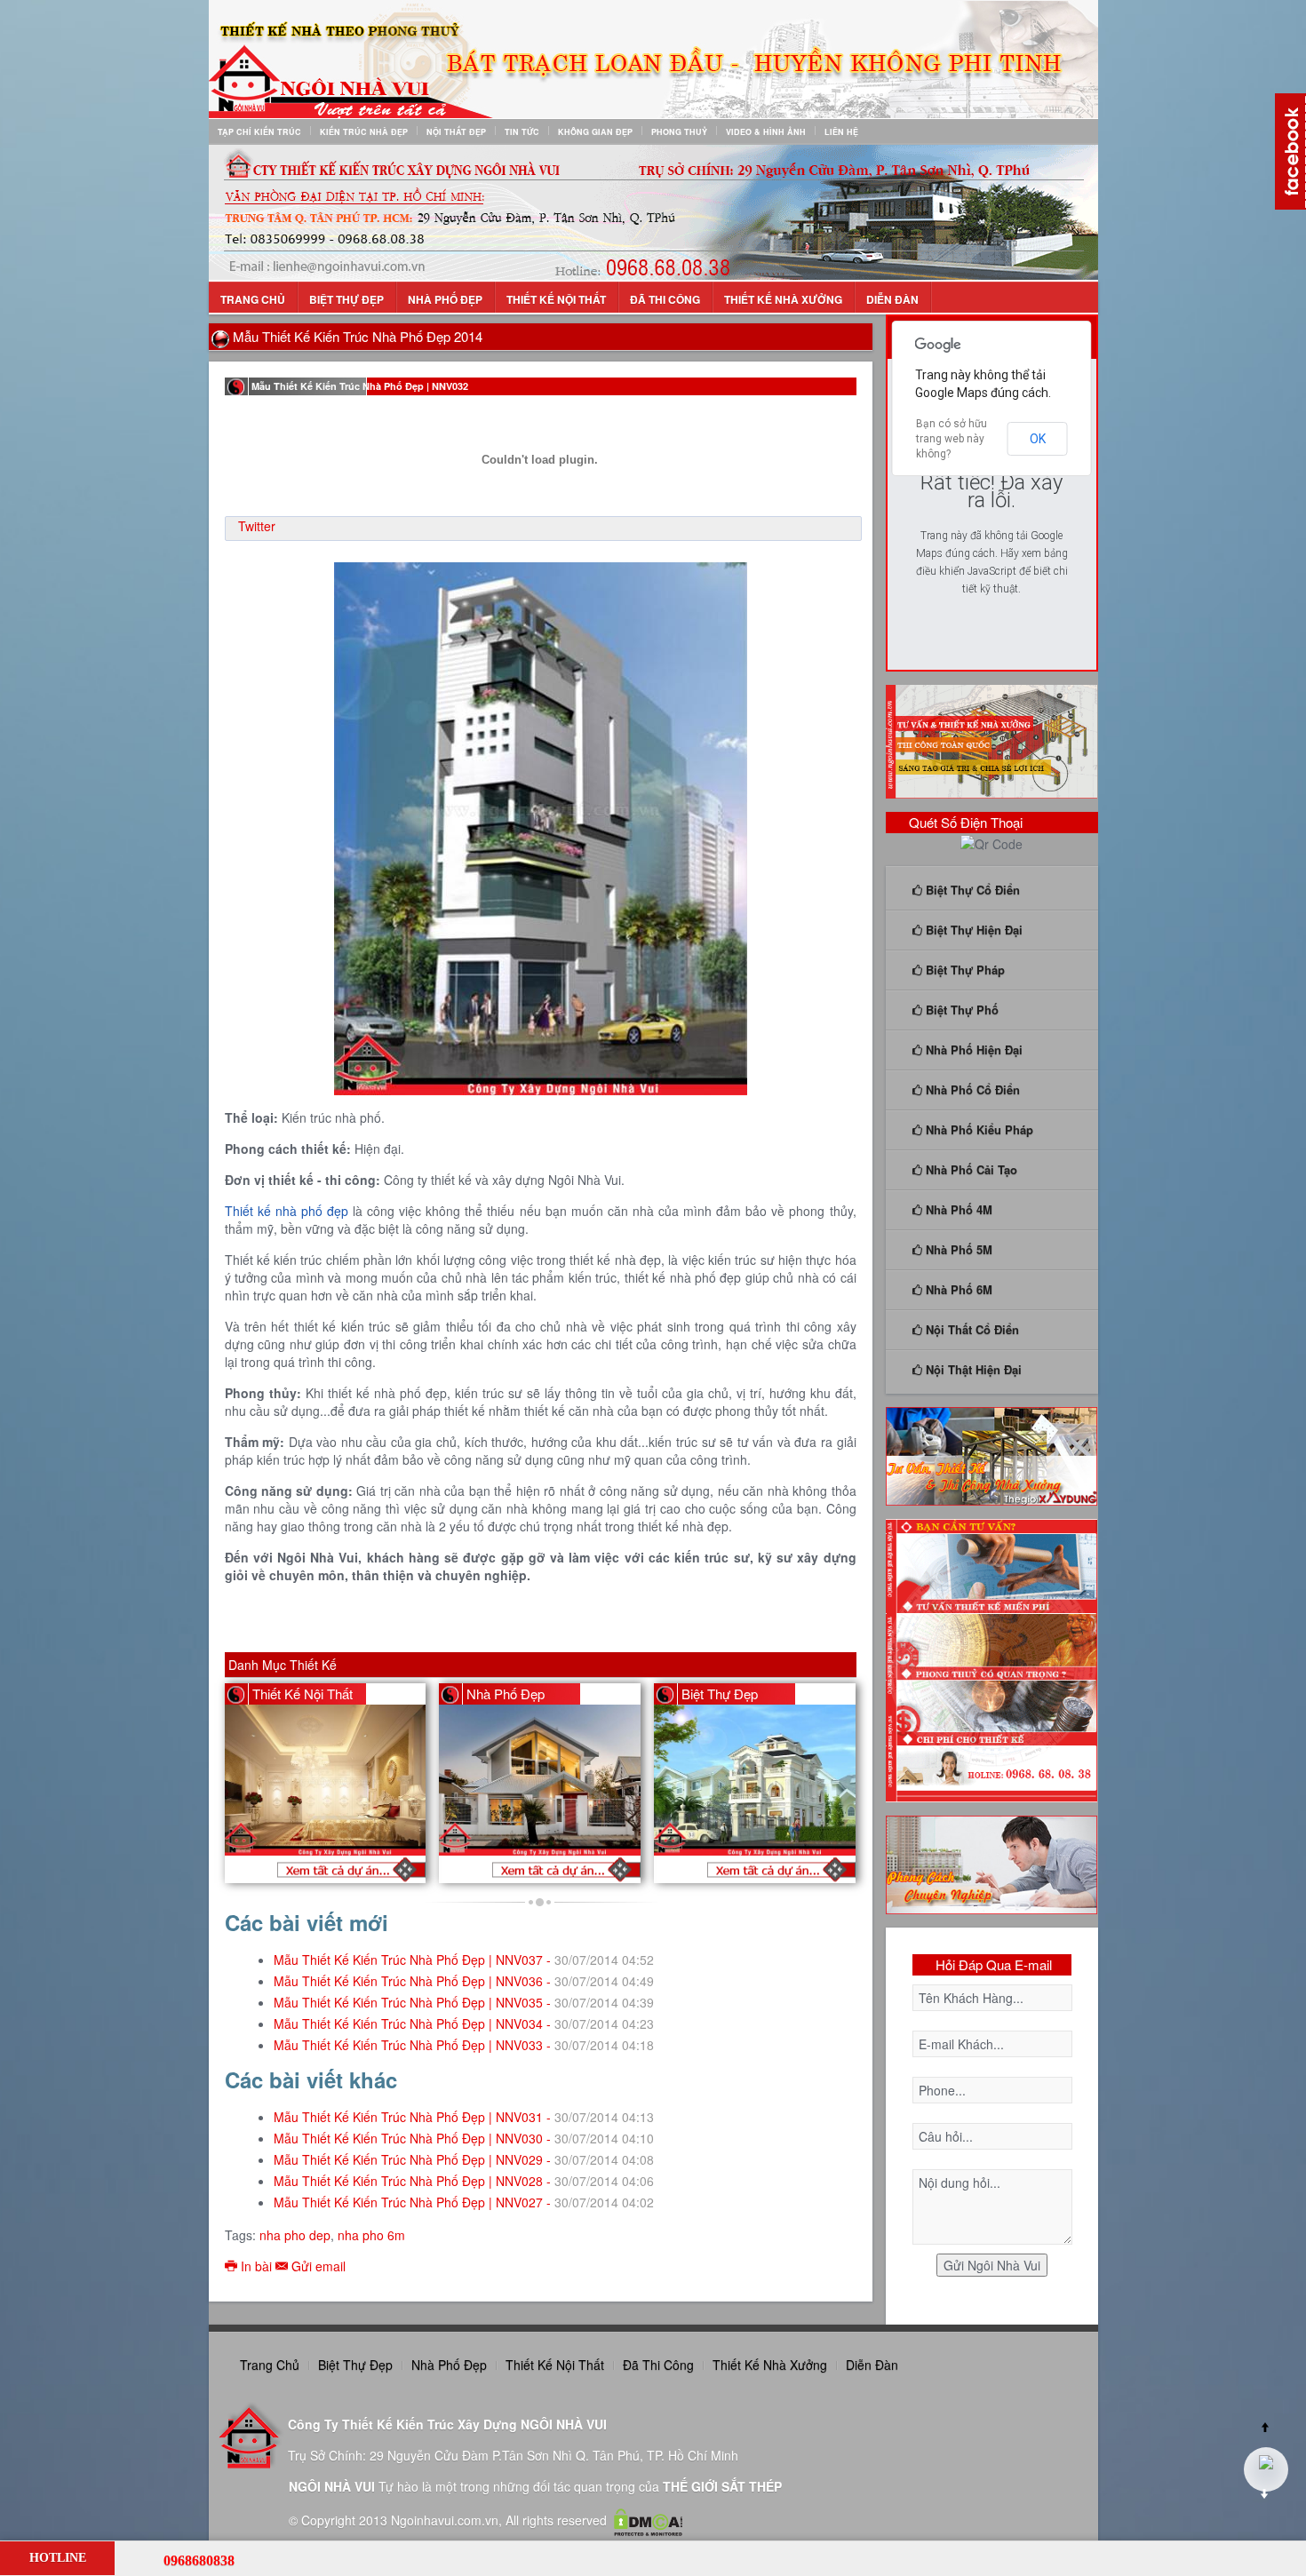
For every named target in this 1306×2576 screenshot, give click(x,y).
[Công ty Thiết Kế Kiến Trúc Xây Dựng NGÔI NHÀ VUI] (653, 58)
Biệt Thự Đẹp (346, 299)
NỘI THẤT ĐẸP (456, 132)
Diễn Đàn (892, 299)
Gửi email (317, 2266)
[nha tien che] (992, 1454)
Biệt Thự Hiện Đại (972, 930)
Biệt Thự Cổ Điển (971, 890)
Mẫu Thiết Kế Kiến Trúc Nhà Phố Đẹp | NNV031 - (464, 2117)
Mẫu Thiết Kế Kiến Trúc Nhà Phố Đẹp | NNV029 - (464, 2159)
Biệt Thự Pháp (964, 970)
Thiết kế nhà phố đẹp (287, 1211)
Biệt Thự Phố (960, 1010)
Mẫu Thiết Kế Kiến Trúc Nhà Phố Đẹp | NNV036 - (464, 1981)
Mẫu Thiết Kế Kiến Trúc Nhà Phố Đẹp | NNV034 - (464, 2023)
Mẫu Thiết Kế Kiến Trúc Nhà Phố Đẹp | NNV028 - (464, 2181)
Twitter (257, 526)
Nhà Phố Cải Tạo (970, 1169)
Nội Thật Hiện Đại (972, 1369)
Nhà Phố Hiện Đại (972, 1049)
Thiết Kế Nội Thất (556, 299)
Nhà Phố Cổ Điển (971, 1089)
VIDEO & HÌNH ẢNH (766, 132)
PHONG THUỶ (679, 132)
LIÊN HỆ (841, 132)
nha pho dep (295, 2235)
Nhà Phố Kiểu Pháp (978, 1129)
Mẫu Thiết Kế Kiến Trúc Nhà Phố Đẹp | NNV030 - (464, 2138)
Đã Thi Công (665, 299)
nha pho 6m (371, 2235)
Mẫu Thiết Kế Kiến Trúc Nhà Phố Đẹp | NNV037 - (464, 1960)
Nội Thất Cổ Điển (971, 1329)
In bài (256, 2266)
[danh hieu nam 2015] (653, 211)
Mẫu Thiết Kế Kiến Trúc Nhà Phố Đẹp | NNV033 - (464, 2045)
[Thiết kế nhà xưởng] (992, 740)
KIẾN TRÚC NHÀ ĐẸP (364, 132)
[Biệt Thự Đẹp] (763, 1869)
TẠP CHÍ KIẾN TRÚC (259, 132)
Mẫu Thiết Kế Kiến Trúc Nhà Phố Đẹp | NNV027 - (464, 2202)
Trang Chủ (253, 299)
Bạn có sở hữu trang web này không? (952, 439)
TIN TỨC (522, 132)
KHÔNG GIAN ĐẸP (595, 132)
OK (1038, 439)
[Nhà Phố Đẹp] (548, 1869)
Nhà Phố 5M (957, 1249)
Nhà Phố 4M (957, 1209)
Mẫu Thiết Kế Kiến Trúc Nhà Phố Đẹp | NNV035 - (464, 2002)
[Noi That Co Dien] (333, 1869)
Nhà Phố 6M (957, 1289)
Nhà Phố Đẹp (445, 299)
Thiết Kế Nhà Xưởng (783, 299)
